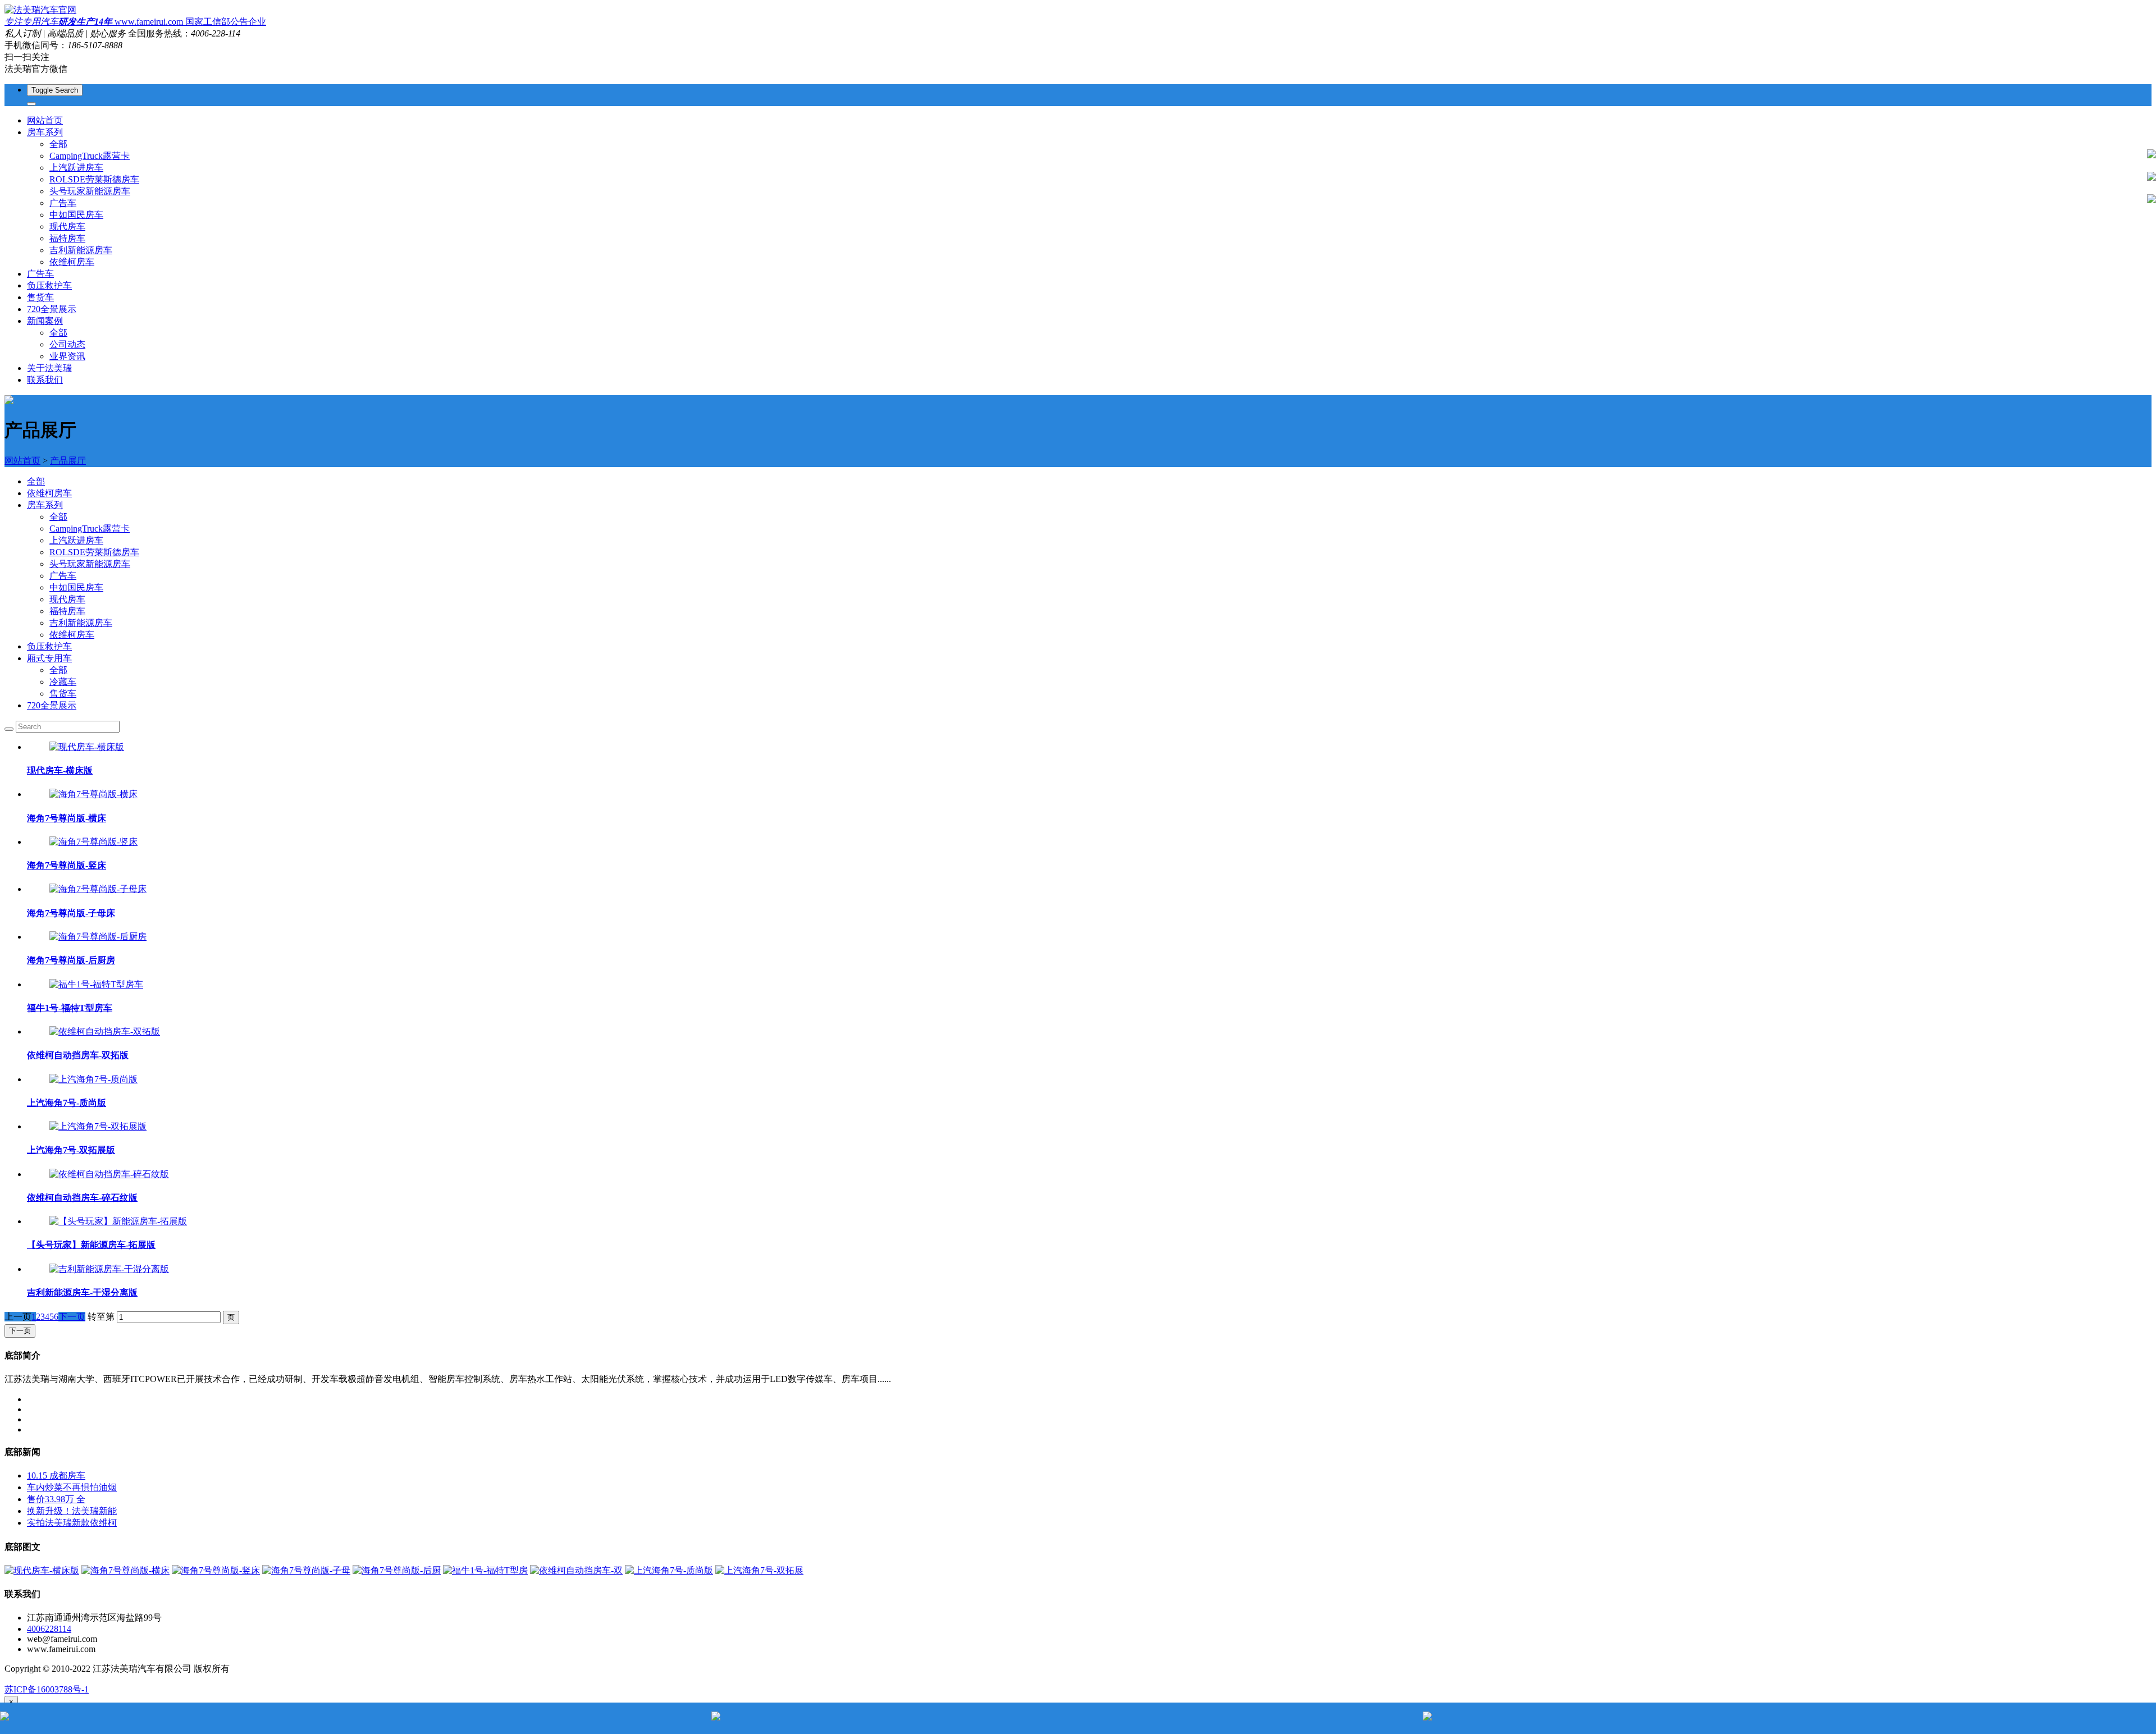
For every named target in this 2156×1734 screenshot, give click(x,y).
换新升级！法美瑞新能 (72, 1511)
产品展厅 (68, 461)
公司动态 (67, 344)
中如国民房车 (76, 215)
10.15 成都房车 (56, 1475)
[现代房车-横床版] (87, 747)
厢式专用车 (49, 658)
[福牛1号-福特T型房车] (96, 984)
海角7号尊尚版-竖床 (67, 865)
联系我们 (45, 380)
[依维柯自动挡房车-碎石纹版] (109, 1174)
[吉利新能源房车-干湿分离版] (109, 1269)
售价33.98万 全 (56, 1499)
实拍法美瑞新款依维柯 (72, 1523)
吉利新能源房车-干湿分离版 (82, 1293)
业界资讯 (67, 356)
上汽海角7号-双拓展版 (71, 1150)
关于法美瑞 (49, 368)
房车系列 (45, 505)
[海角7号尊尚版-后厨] (397, 1570)
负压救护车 (49, 285)
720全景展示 (52, 309)
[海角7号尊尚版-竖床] (93, 842)
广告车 (63, 203)
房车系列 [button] (45, 132)
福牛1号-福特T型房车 (70, 1008)
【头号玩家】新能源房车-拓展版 (91, 1245)
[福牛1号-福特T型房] (485, 1570)
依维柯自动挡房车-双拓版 (78, 1055)
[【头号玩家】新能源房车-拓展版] (118, 1221)
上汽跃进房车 (76, 168)
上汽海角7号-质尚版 (67, 1103)
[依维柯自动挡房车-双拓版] (105, 1031)
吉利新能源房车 (81, 250)
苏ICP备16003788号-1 (47, 1689)
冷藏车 (63, 682)
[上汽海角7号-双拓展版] (98, 1126)
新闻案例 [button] (45, 321)
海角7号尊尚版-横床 (67, 818)
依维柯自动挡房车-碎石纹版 (82, 1198)
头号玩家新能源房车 (90, 191)
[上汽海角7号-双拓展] (759, 1570)
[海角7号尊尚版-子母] (306, 1570)
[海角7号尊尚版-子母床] (98, 889)
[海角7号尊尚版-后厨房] (98, 937)
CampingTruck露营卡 (90, 156)
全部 (58, 144)
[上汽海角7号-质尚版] (93, 1079)
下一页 (72, 1317)
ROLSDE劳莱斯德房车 (94, 179)
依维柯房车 (72, 262)
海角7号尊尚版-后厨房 (71, 960)
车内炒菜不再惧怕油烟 (72, 1487)
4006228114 (49, 1629)
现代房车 (67, 227)
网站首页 (45, 120)
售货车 (40, 297)
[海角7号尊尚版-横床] (93, 794)
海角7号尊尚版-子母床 (71, 913)
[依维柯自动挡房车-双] (576, 1570)
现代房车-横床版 (60, 770)
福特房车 (67, 238)
